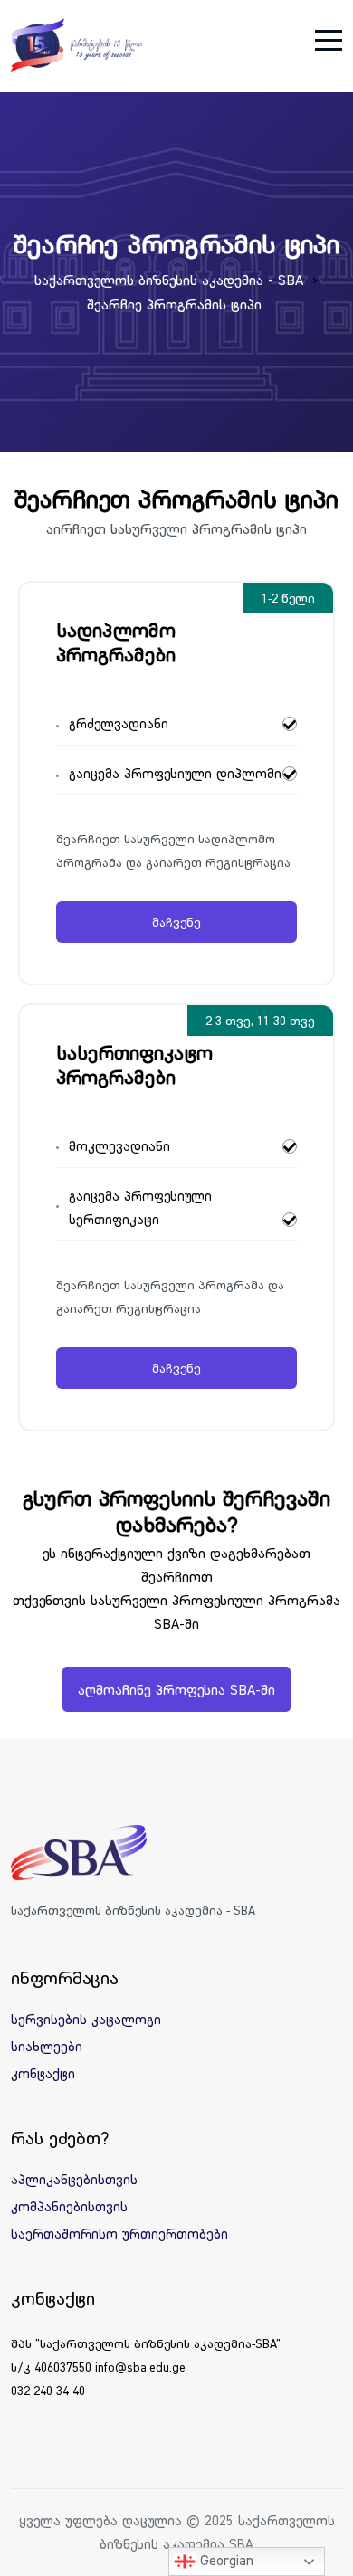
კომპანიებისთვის (69, 2206)
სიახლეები (47, 2046)
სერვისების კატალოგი (86, 2019)
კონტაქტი (43, 2073)
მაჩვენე (176, 922)
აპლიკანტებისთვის (74, 2179)
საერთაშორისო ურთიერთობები (119, 2234)
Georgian (224, 2560)
